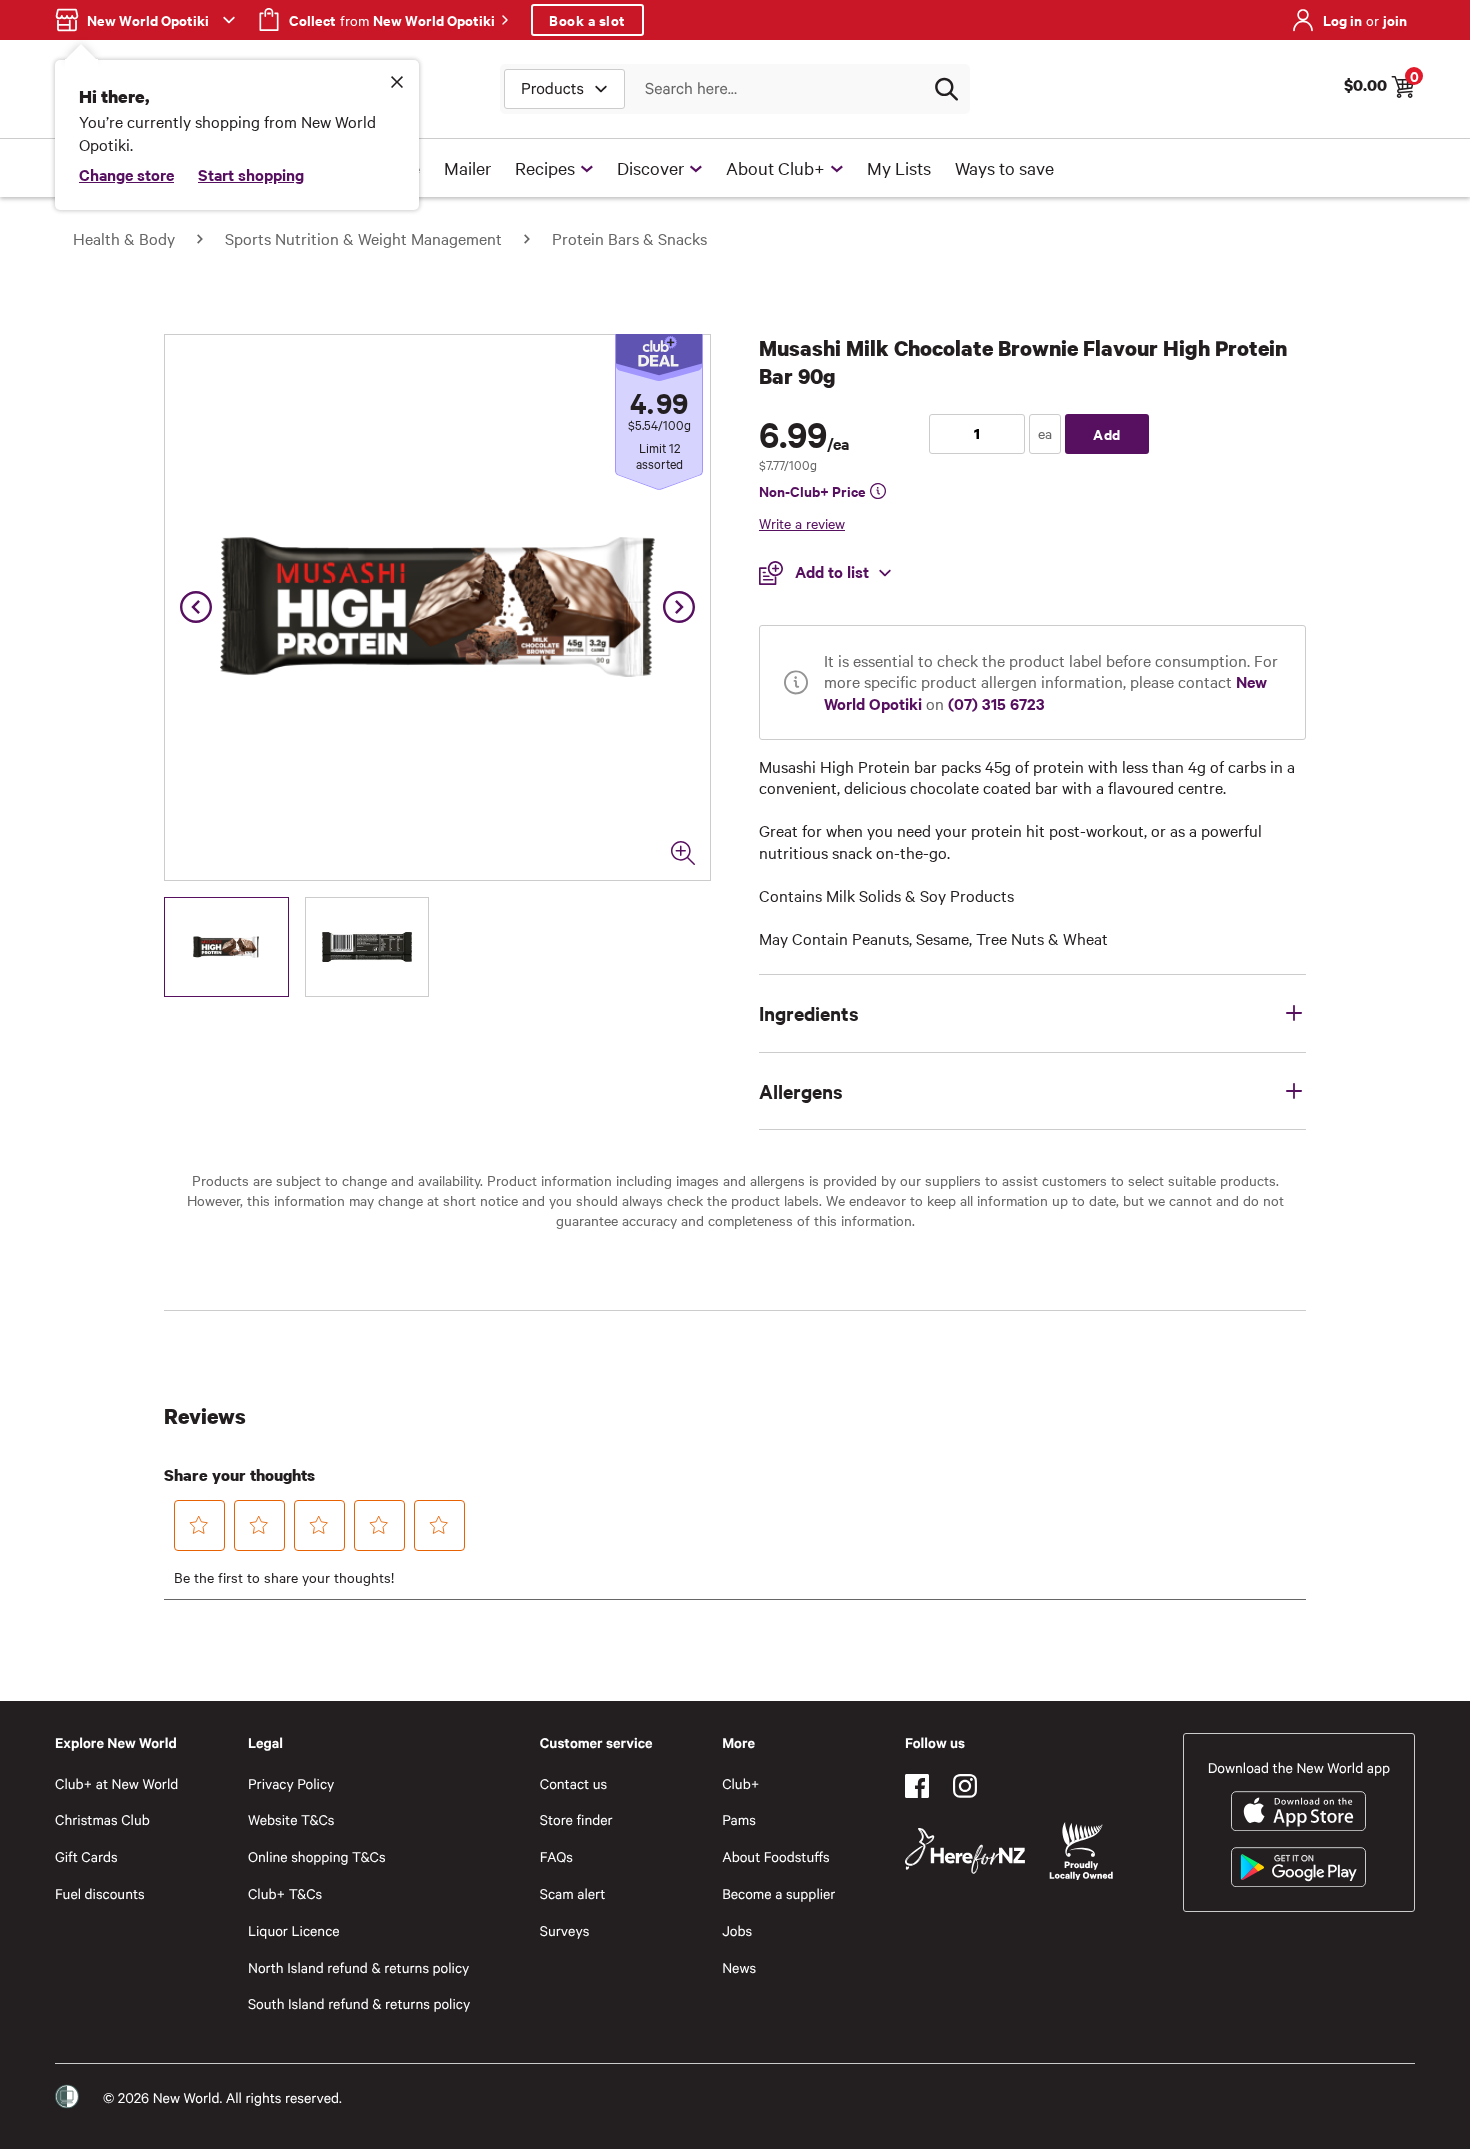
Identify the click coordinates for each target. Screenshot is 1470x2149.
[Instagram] (965, 1786)
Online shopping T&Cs (317, 1856)
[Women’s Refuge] (67, 2097)
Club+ (740, 1783)
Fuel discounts (100, 1893)
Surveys (565, 1930)
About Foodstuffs (776, 1856)
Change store (126, 174)
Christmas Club (102, 1819)
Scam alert (573, 1893)
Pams (739, 1819)
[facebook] (917, 1786)
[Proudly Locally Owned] (1081, 1851)
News (739, 1967)
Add (1107, 433)
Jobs (737, 1930)
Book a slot (587, 19)
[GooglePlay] (1298, 1867)
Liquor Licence (294, 1930)
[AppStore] (1298, 1811)
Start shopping (251, 174)
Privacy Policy (291, 1783)
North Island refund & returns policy (358, 1967)
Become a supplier (778, 1893)
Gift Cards (86, 1856)
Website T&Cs (291, 1819)
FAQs (556, 1856)
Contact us (573, 1783)
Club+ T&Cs (285, 1893)
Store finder (576, 1819)
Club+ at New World (116, 1783)
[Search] (946, 89)
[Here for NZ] (965, 1851)
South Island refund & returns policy (359, 2003)
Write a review (802, 523)
